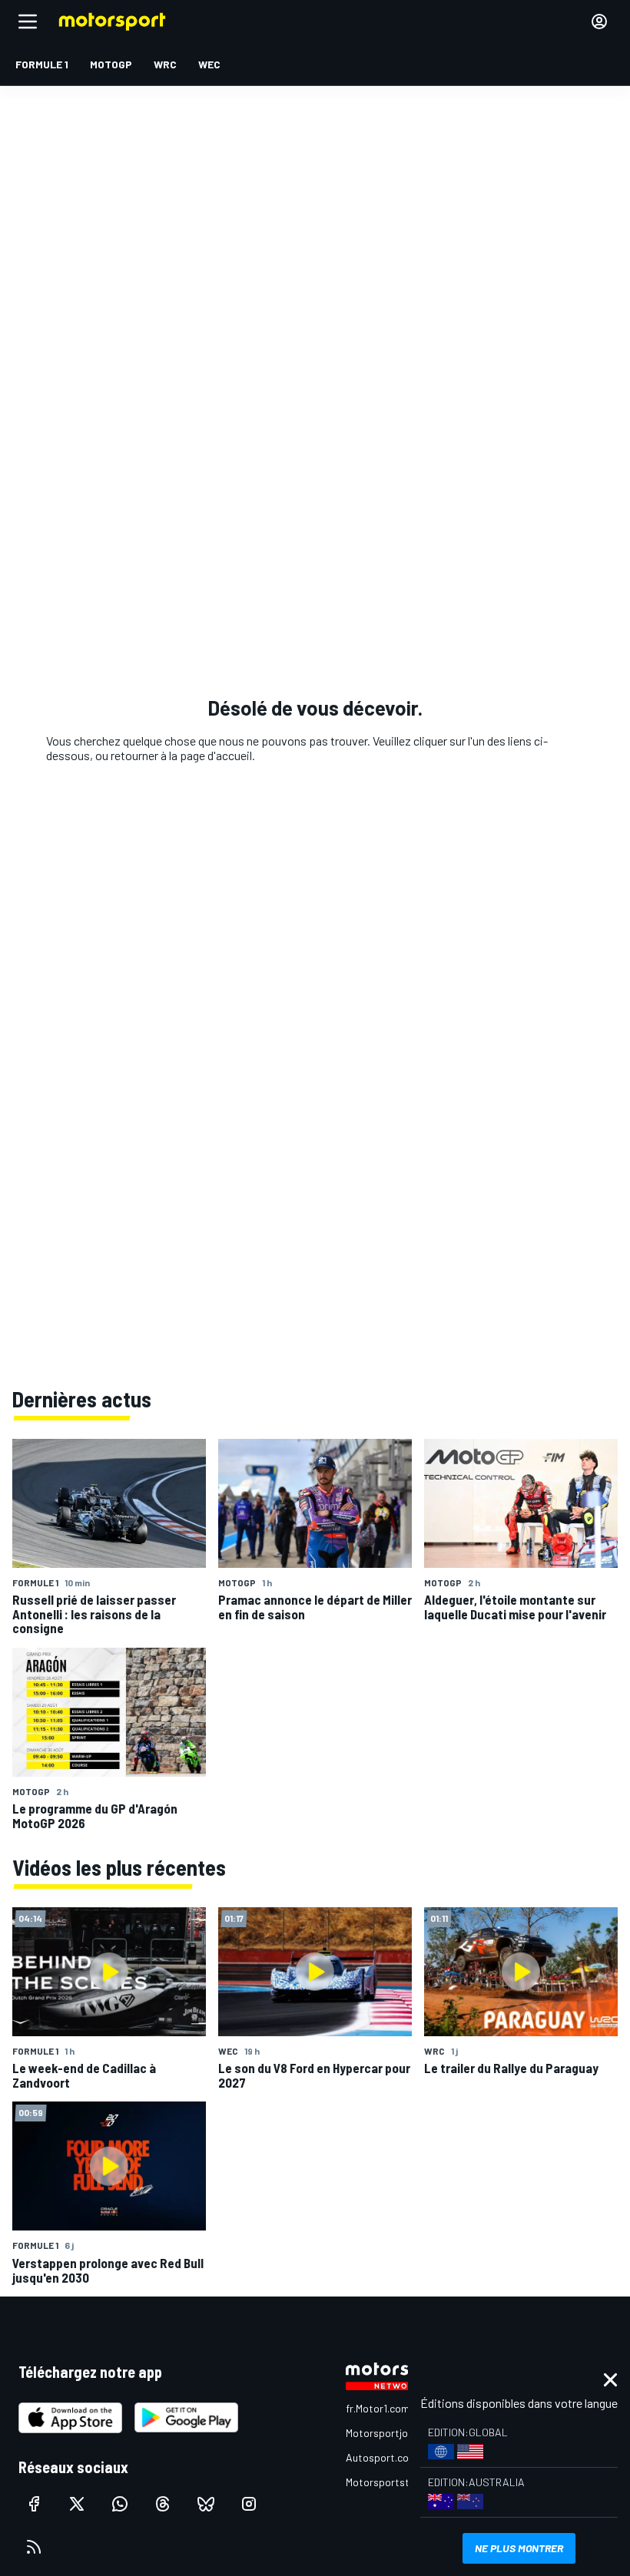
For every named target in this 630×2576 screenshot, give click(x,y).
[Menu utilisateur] (599, 21)
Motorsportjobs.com (394, 2433)
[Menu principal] (28, 21)
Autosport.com (381, 2457)
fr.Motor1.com (378, 2408)
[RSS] (34, 2547)
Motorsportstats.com (397, 2482)
